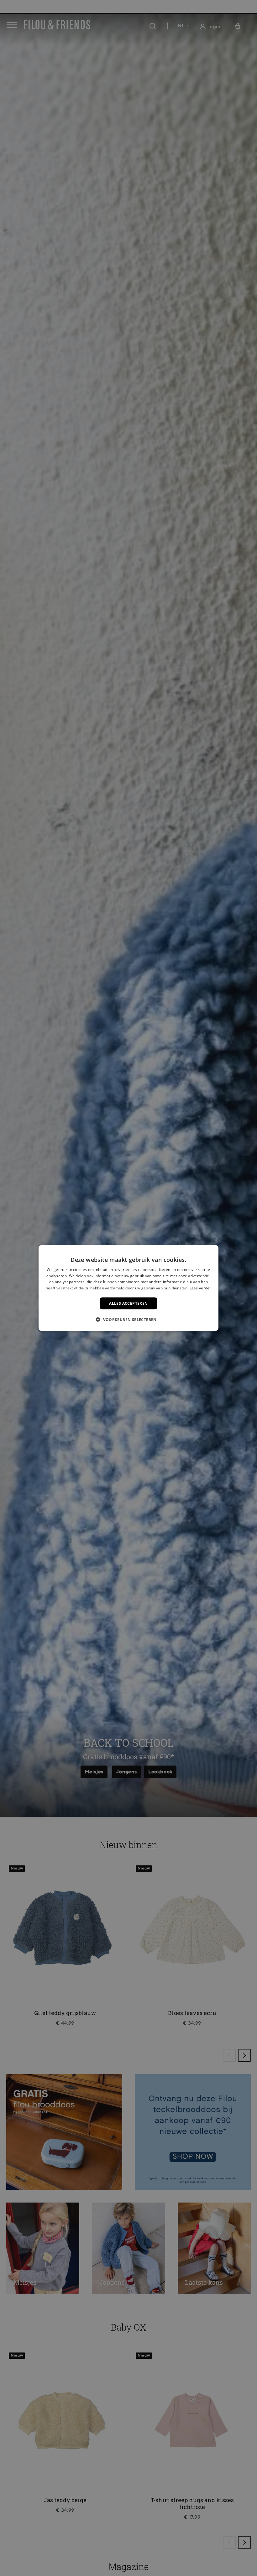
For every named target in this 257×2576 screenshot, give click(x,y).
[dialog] (128, 1288)
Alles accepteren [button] (128, 1303)
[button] (128, 1319)
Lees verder (200, 1288)
